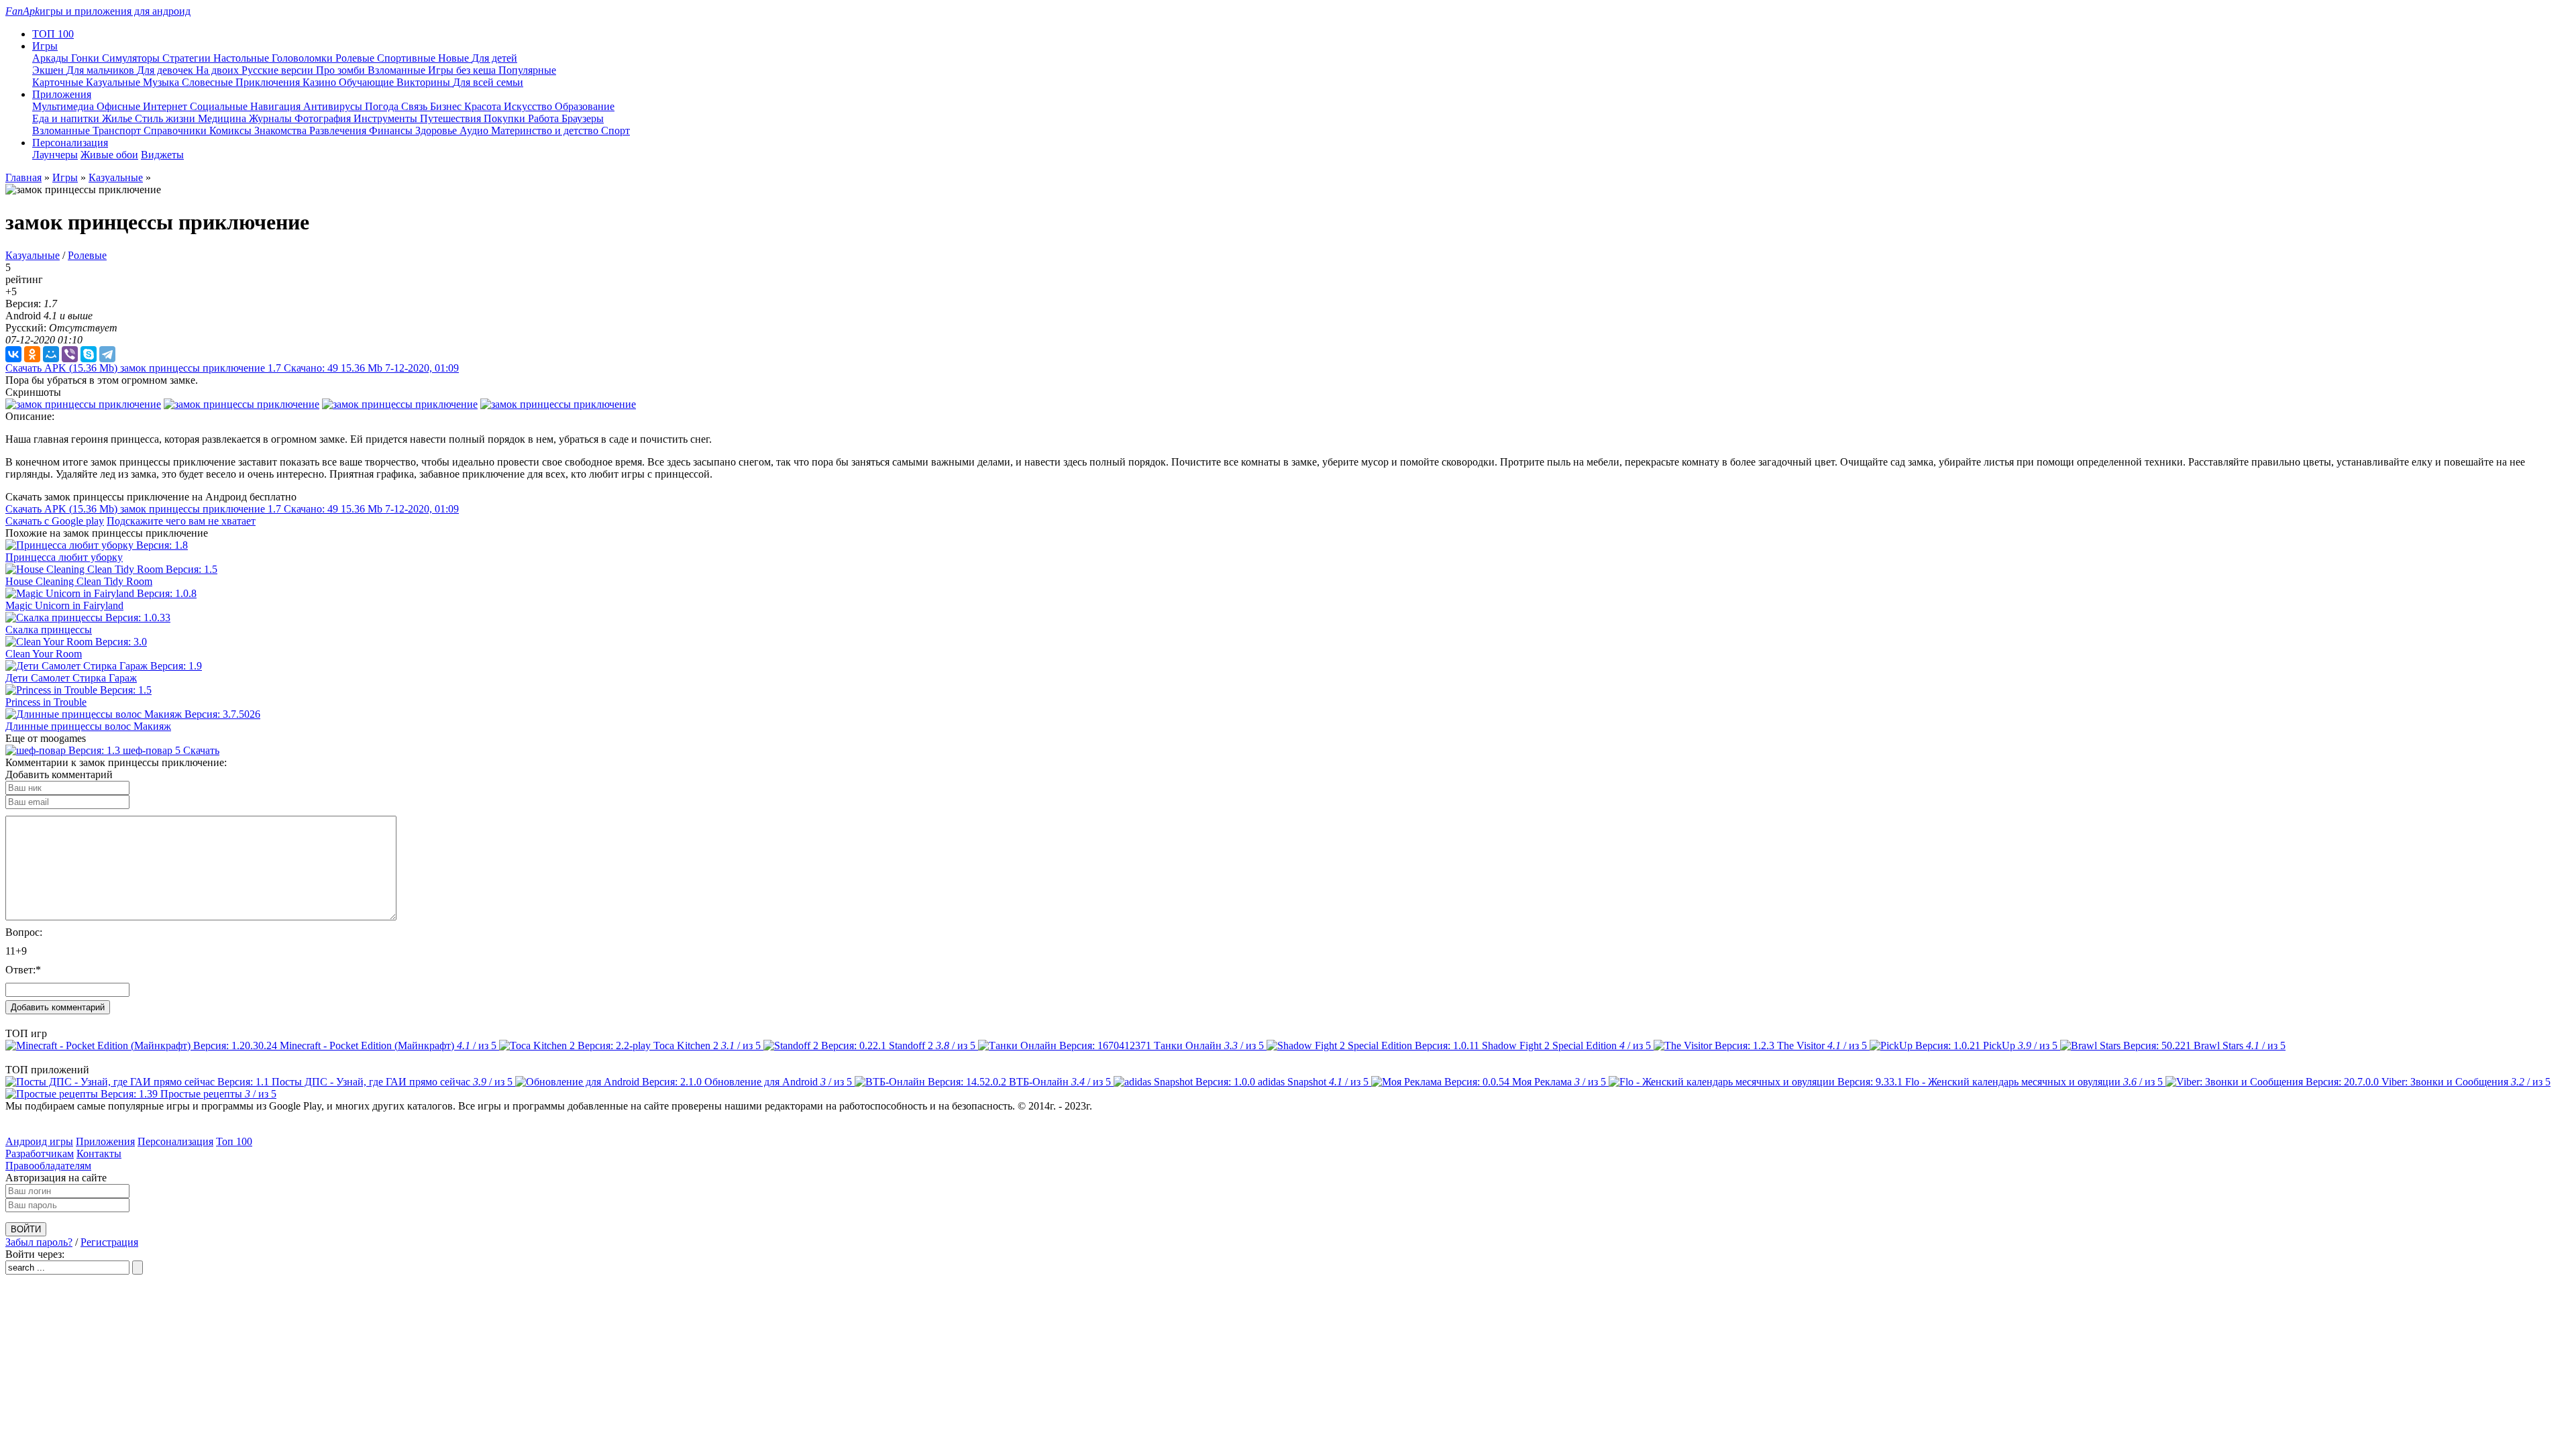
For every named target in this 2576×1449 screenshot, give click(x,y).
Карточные (59, 82)
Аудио (475, 130)
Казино (321, 82)
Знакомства (282, 130)
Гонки (87, 58)
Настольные (243, 58)
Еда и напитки (67, 118)
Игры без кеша (463, 70)
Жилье (118, 118)
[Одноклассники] (32, 354)
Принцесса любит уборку (64, 557)
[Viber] (70, 354)
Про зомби (342, 70)
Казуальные (114, 82)
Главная (23, 177)
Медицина (223, 118)
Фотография (324, 118)
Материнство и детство (546, 130)
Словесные (209, 82)
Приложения (105, 1141)
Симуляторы (132, 58)
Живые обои (109, 155)
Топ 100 (234, 1141)
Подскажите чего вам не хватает (181, 521)
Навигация (277, 106)
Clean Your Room (44, 654)
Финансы (392, 130)
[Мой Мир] (51, 354)
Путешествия (452, 118)
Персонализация (175, 1141)
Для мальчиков (102, 70)
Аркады (52, 58)
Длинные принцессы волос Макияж (88, 726)
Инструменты (387, 118)
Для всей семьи (488, 82)
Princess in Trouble (46, 702)
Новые (455, 58)
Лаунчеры (55, 155)
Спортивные (408, 58)
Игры (65, 177)
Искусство (529, 106)
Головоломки (304, 58)
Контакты (99, 1153)
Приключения (269, 82)
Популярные (527, 70)
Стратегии (188, 58)
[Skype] (89, 354)
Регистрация (109, 1242)
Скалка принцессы (49, 630)
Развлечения (339, 130)
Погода (383, 106)
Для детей (494, 58)
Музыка (162, 82)
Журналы (272, 118)
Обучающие (368, 82)
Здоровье (437, 130)
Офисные (120, 106)
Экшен (49, 70)
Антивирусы (334, 106)
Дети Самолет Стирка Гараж (71, 678)
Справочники (176, 130)
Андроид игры (39, 1141)
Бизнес (447, 106)
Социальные (220, 106)
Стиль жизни (166, 118)
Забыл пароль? (39, 1242)
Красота (484, 106)
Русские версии (279, 70)
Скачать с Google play (55, 521)
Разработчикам (40, 1153)
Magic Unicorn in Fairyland (64, 605)
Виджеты (162, 155)
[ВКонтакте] (13, 354)
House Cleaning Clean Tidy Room (79, 581)
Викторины (425, 82)
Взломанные (398, 70)
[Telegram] (107, 354)
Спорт (615, 130)
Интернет (166, 106)
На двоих (219, 70)
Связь (416, 106)
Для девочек (166, 70)
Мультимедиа (64, 106)
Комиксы (232, 130)
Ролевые (356, 58)
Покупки (506, 118)
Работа (545, 118)
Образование (585, 106)
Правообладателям (48, 1166)
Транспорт (118, 130)
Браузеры (583, 118)
